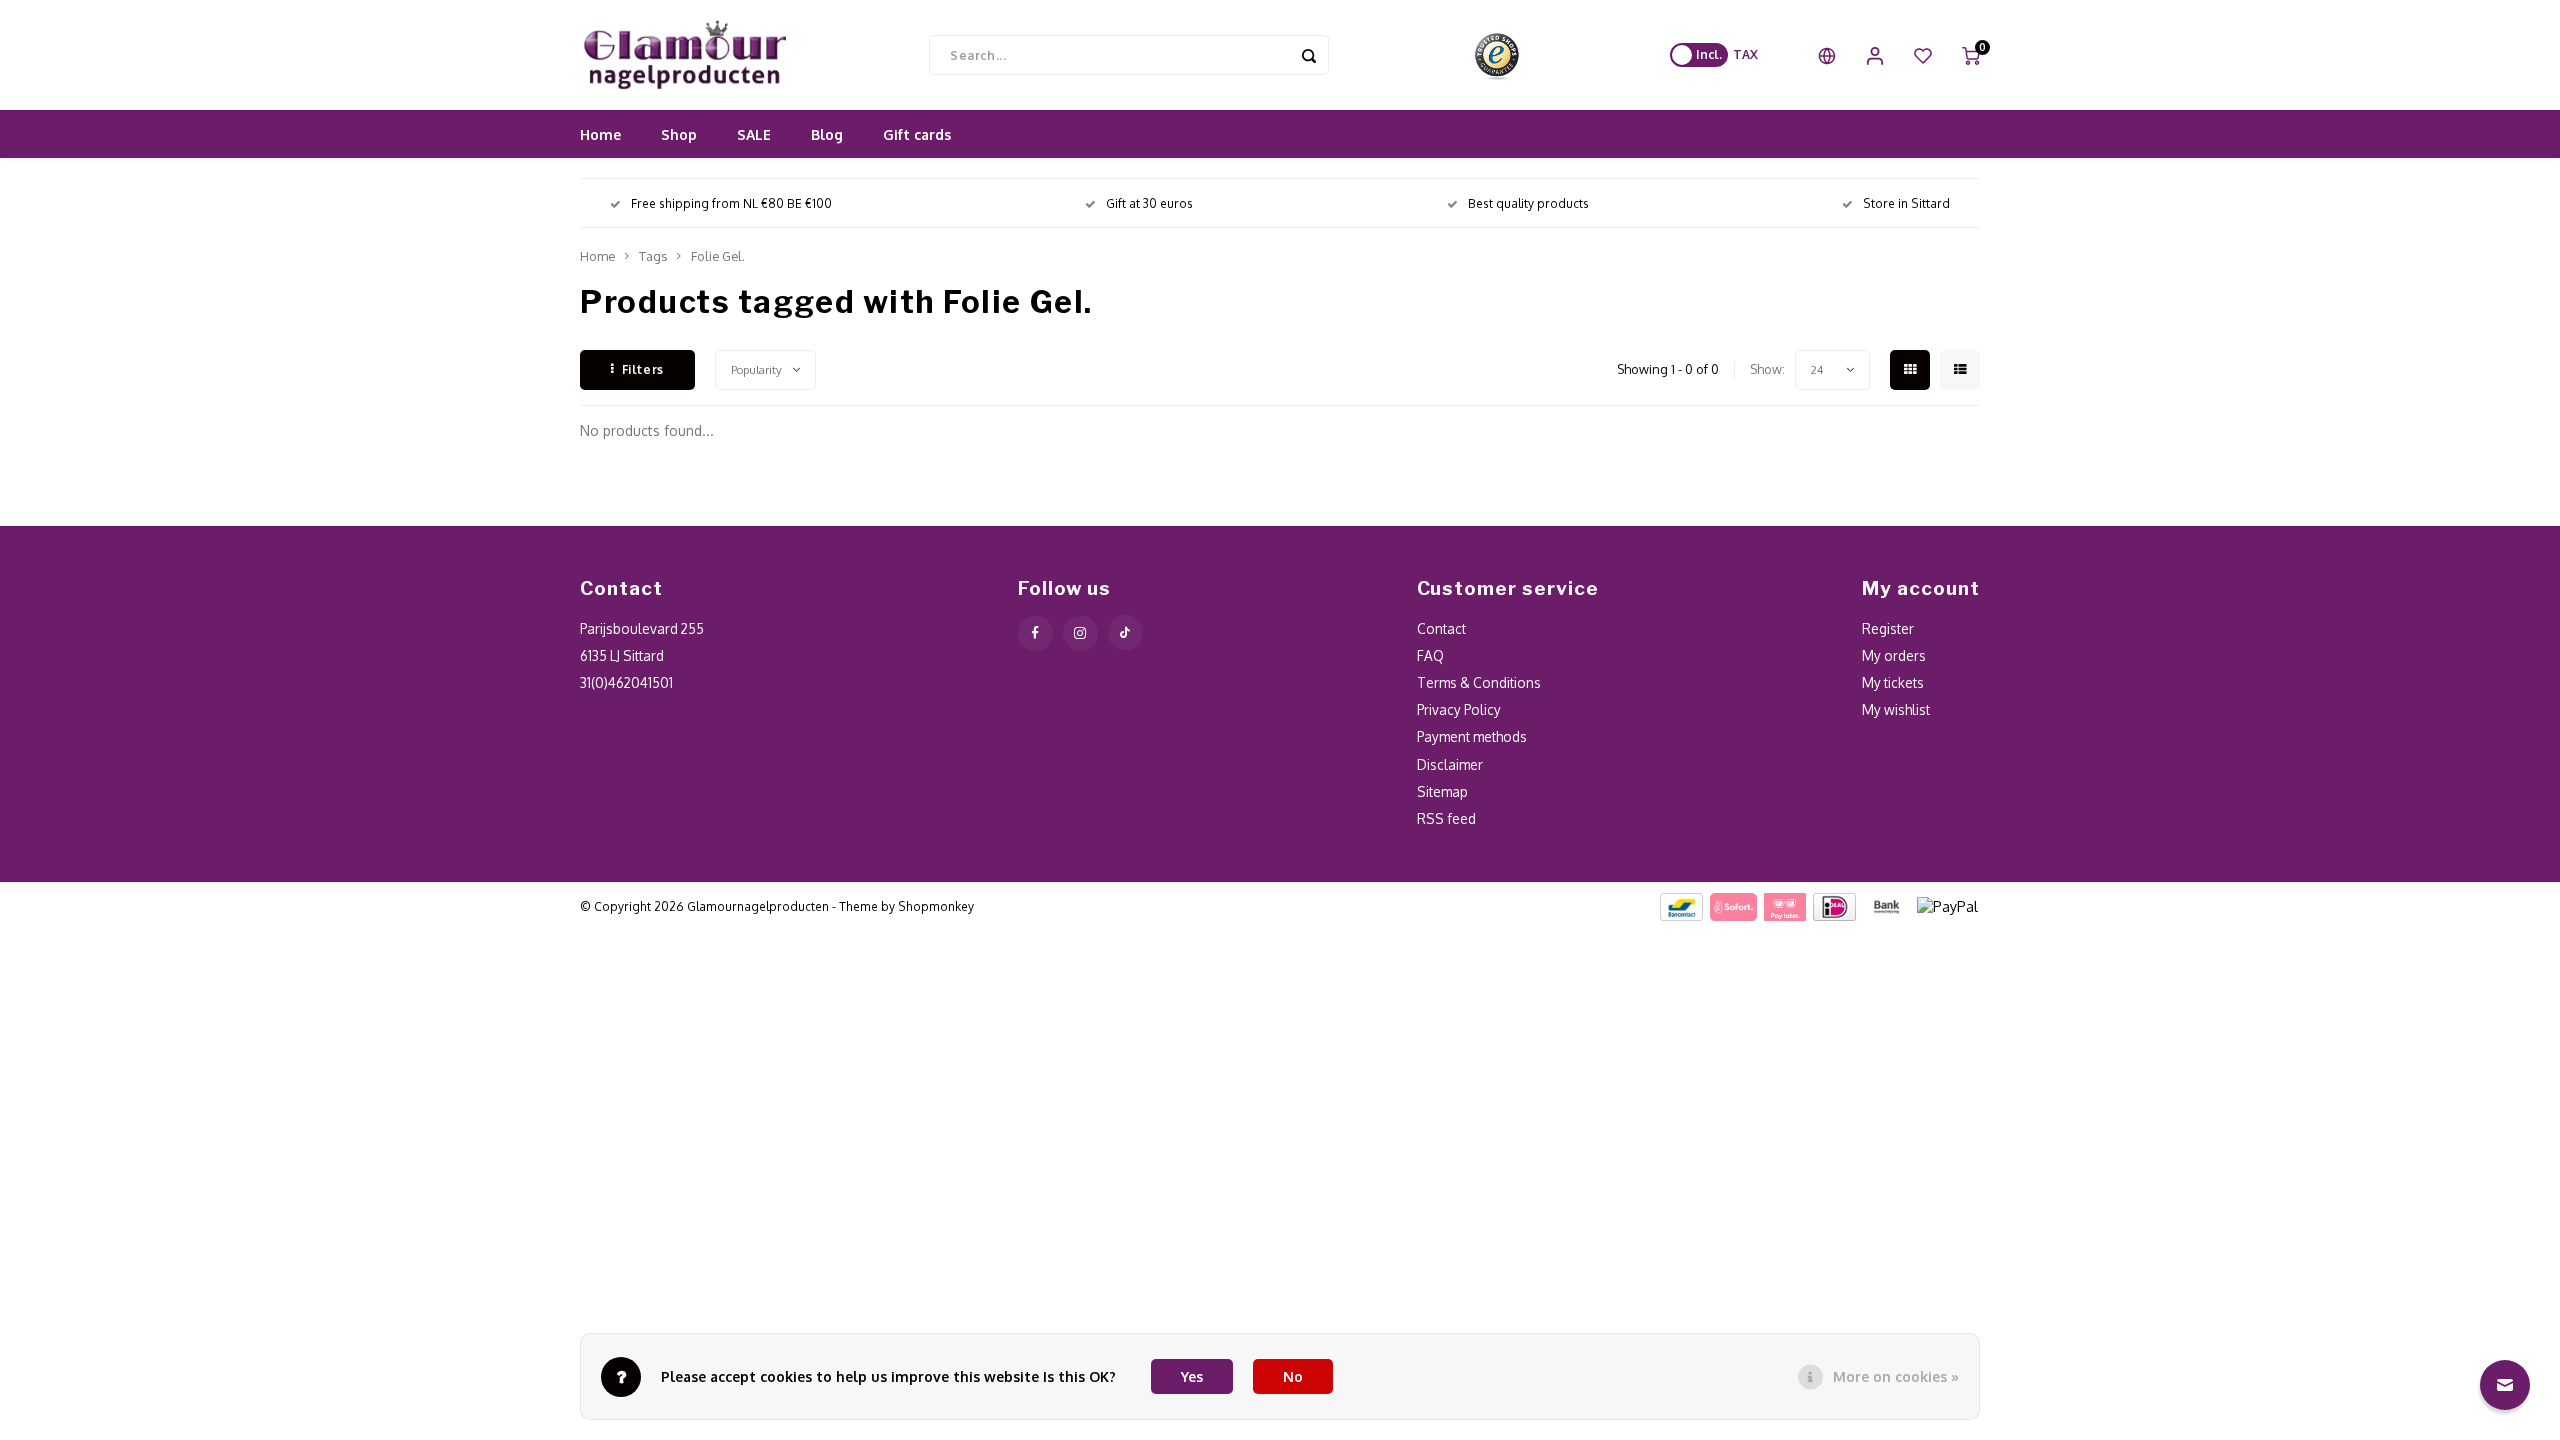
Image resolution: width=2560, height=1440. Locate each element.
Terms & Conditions (1479, 682)
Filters (643, 369)
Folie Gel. (718, 256)
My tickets (1893, 682)
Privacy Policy (1459, 709)
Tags (653, 256)
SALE (754, 134)
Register (1888, 628)
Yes (1192, 1376)
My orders (1894, 655)
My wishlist (1896, 709)
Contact (1441, 628)
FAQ (1430, 655)
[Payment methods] (1680, 905)
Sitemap (1442, 791)
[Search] (1309, 55)
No (1293, 1376)
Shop (679, 134)
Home (600, 134)
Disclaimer (1450, 764)
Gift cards (917, 134)
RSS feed (1446, 818)
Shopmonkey (936, 906)
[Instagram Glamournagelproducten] (1080, 633)
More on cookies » (1896, 1376)
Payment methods (1472, 736)
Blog (827, 134)
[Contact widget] (2505, 1385)
